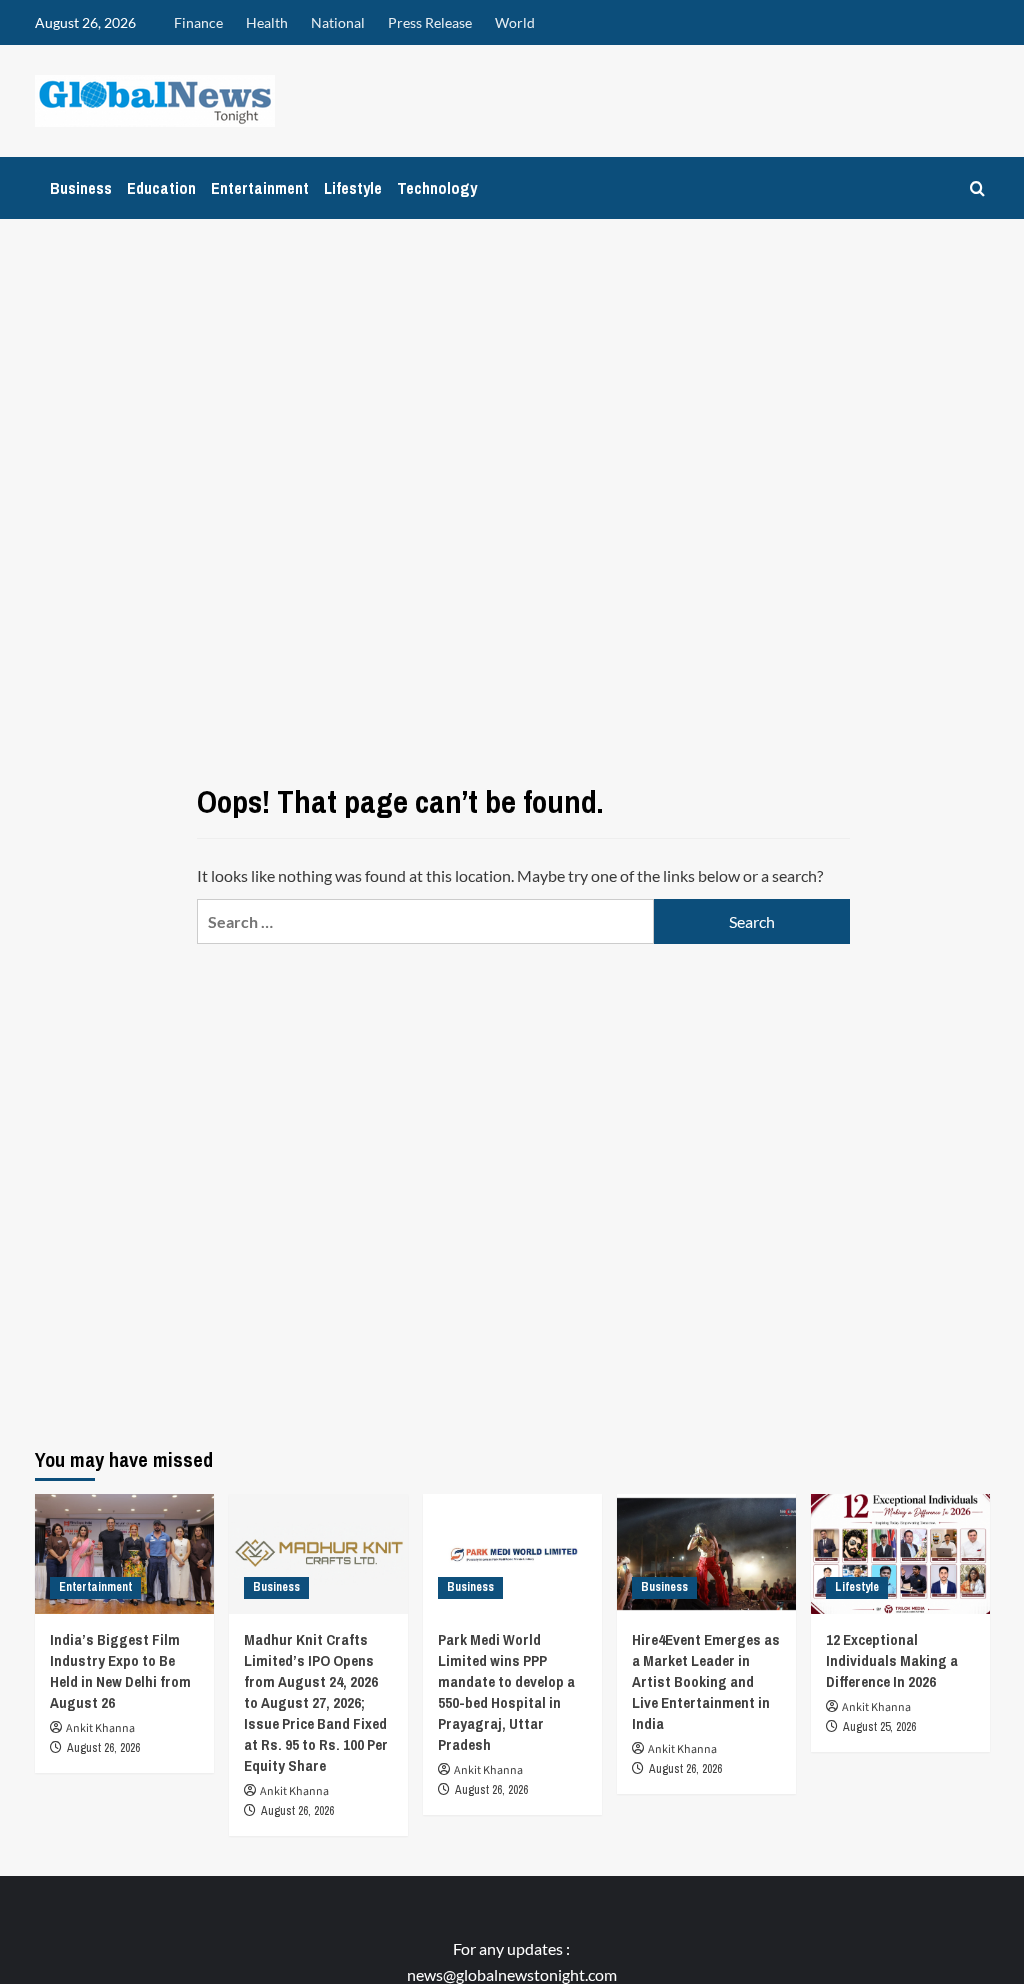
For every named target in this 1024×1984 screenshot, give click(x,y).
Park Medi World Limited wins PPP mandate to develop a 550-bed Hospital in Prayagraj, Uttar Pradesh (506, 1692)
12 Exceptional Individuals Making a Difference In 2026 (892, 1660)
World (515, 22)
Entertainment (260, 188)
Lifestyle (353, 188)
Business (81, 188)
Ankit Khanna (100, 1728)
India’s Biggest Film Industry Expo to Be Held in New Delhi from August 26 (120, 1671)
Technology (437, 188)
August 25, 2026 (879, 1727)
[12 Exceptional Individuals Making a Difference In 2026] (900, 1553)
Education (161, 188)
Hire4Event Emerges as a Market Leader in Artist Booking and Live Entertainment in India (706, 1681)
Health (267, 22)
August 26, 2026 (103, 1748)
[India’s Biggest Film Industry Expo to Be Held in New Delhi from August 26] (124, 1553)
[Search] (977, 188)
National (338, 22)
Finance (198, 22)
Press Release (430, 22)
